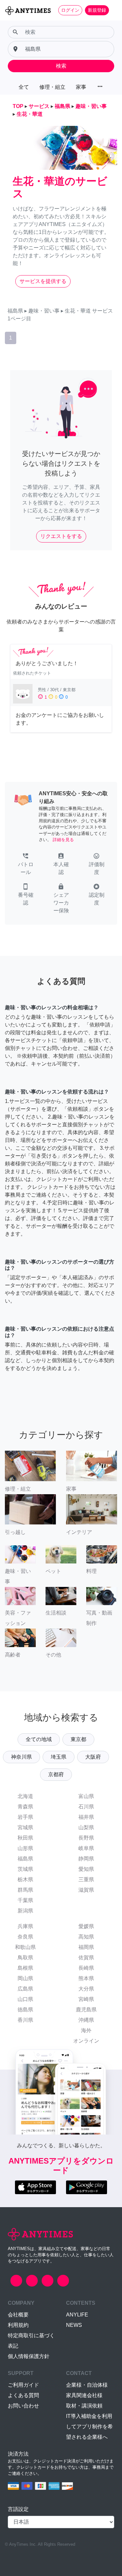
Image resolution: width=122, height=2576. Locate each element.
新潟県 (25, 1911)
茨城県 (25, 1869)
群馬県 (25, 1890)
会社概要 (18, 2315)
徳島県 (25, 2010)
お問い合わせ (23, 2406)
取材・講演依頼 (84, 2406)
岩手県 (25, 1817)
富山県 (86, 1796)
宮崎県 (86, 1999)
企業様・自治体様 (87, 2385)
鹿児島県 (86, 2010)
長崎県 (86, 1968)
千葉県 (25, 1900)
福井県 (86, 1817)
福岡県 (86, 1947)
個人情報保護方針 (29, 2356)
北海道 (25, 1796)
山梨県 (86, 1827)
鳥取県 (25, 1958)
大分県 (86, 1989)
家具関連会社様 (84, 2395)
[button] (26, 865)
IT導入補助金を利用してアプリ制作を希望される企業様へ (89, 2427)
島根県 (25, 1968)
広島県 (25, 1989)
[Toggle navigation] (113, 10)
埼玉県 (59, 1757)
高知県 (86, 1937)
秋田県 (25, 1838)
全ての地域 (39, 1739)
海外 (86, 2030)
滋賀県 (86, 1890)
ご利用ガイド (23, 2385)
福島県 (25, 1859)
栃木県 (25, 1879)
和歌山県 (25, 1947)
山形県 (25, 1848)
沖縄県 (86, 2020)
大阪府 (93, 1757)
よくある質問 (23, 2395)
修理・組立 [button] (52, 87)
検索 (61, 66)
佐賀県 (86, 1958)
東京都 (78, 1739)
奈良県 (25, 1937)
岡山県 (25, 1978)
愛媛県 (86, 1926)
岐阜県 (86, 1848)
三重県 (86, 1879)
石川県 (86, 1807)
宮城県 (25, 1827)
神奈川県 (21, 1757)
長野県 (86, 1838)
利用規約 (18, 2325)
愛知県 (86, 1869)
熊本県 (86, 1978)
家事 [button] (81, 87)
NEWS (74, 2325)
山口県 (25, 1999)
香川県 (25, 2020)
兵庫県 (25, 1926)
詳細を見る (63, 840)
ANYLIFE (77, 2315)
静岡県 (86, 1859)
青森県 (25, 1807)
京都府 (56, 1774)
